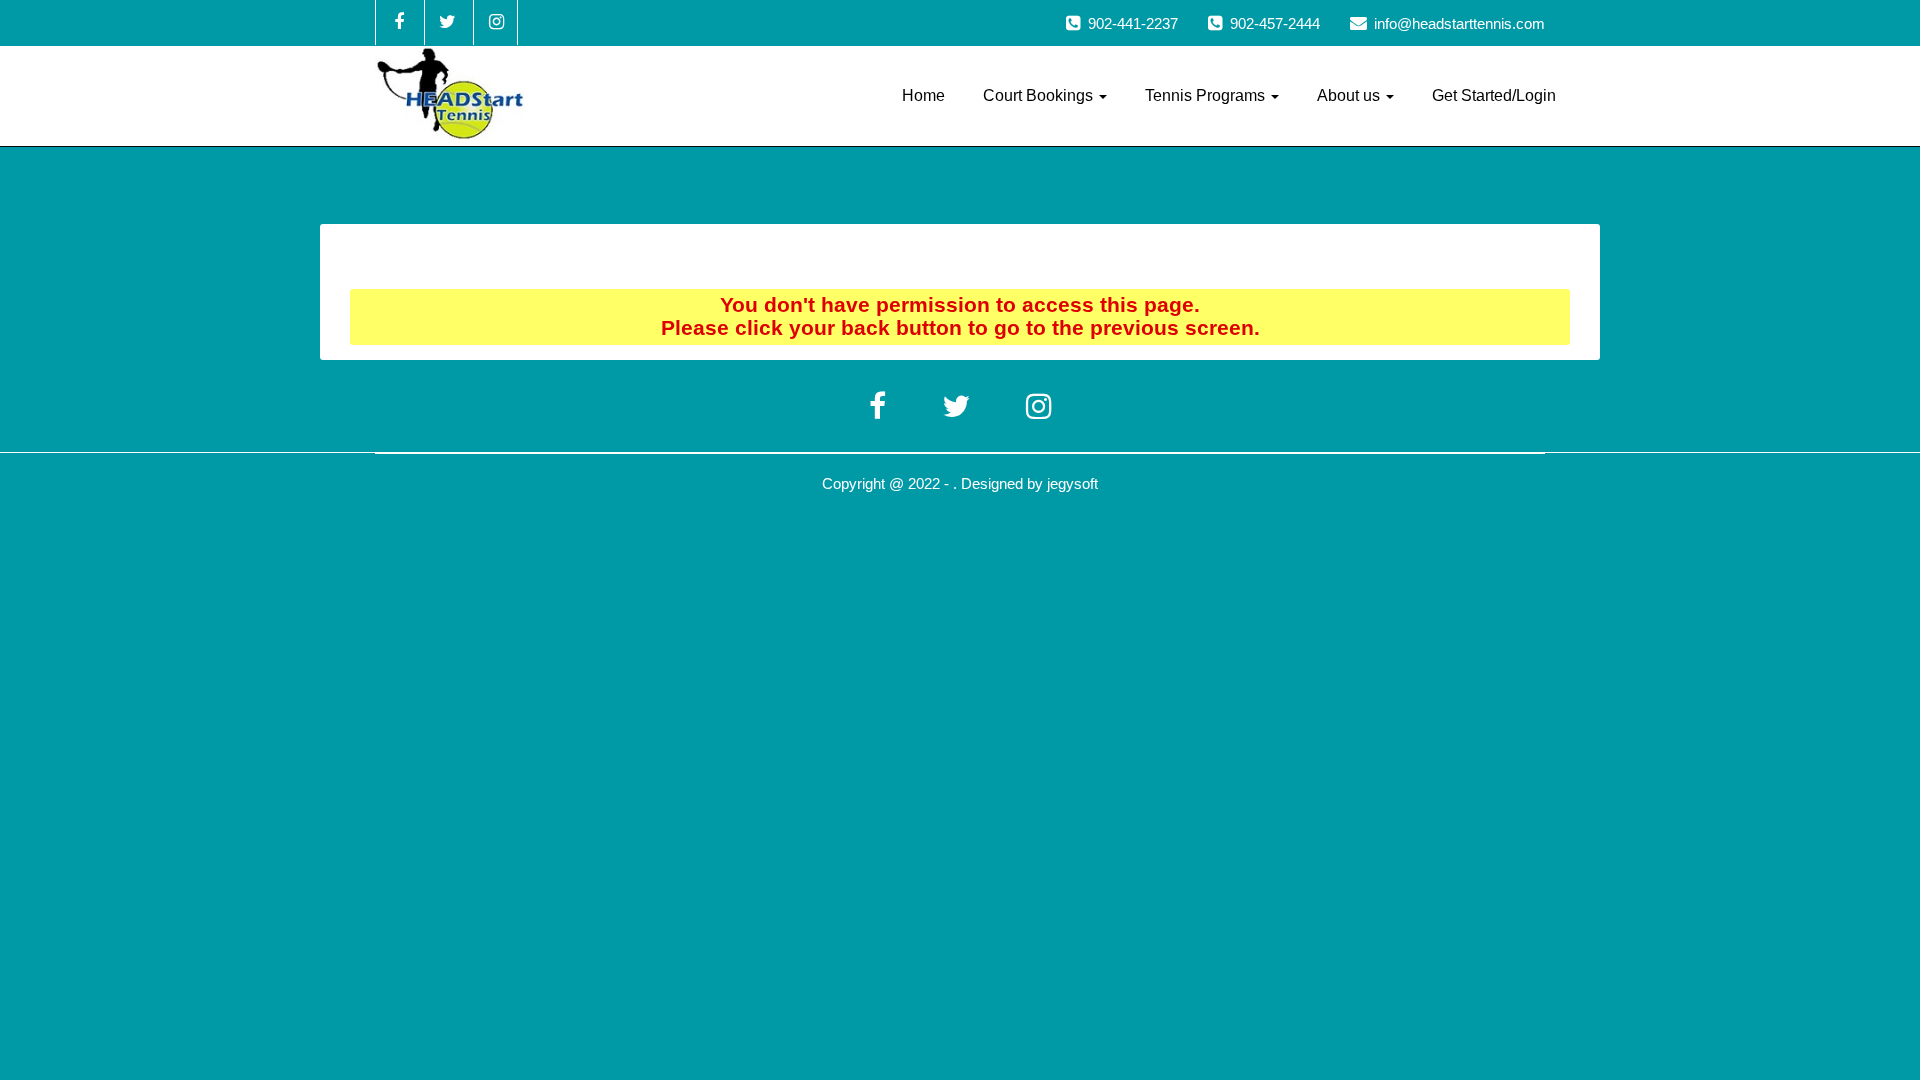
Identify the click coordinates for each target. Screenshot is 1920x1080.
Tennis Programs (1207, 95)
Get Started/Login (1494, 95)
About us (1350, 95)
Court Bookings (1040, 95)
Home (923, 95)
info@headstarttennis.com (1459, 23)
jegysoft (1072, 483)
